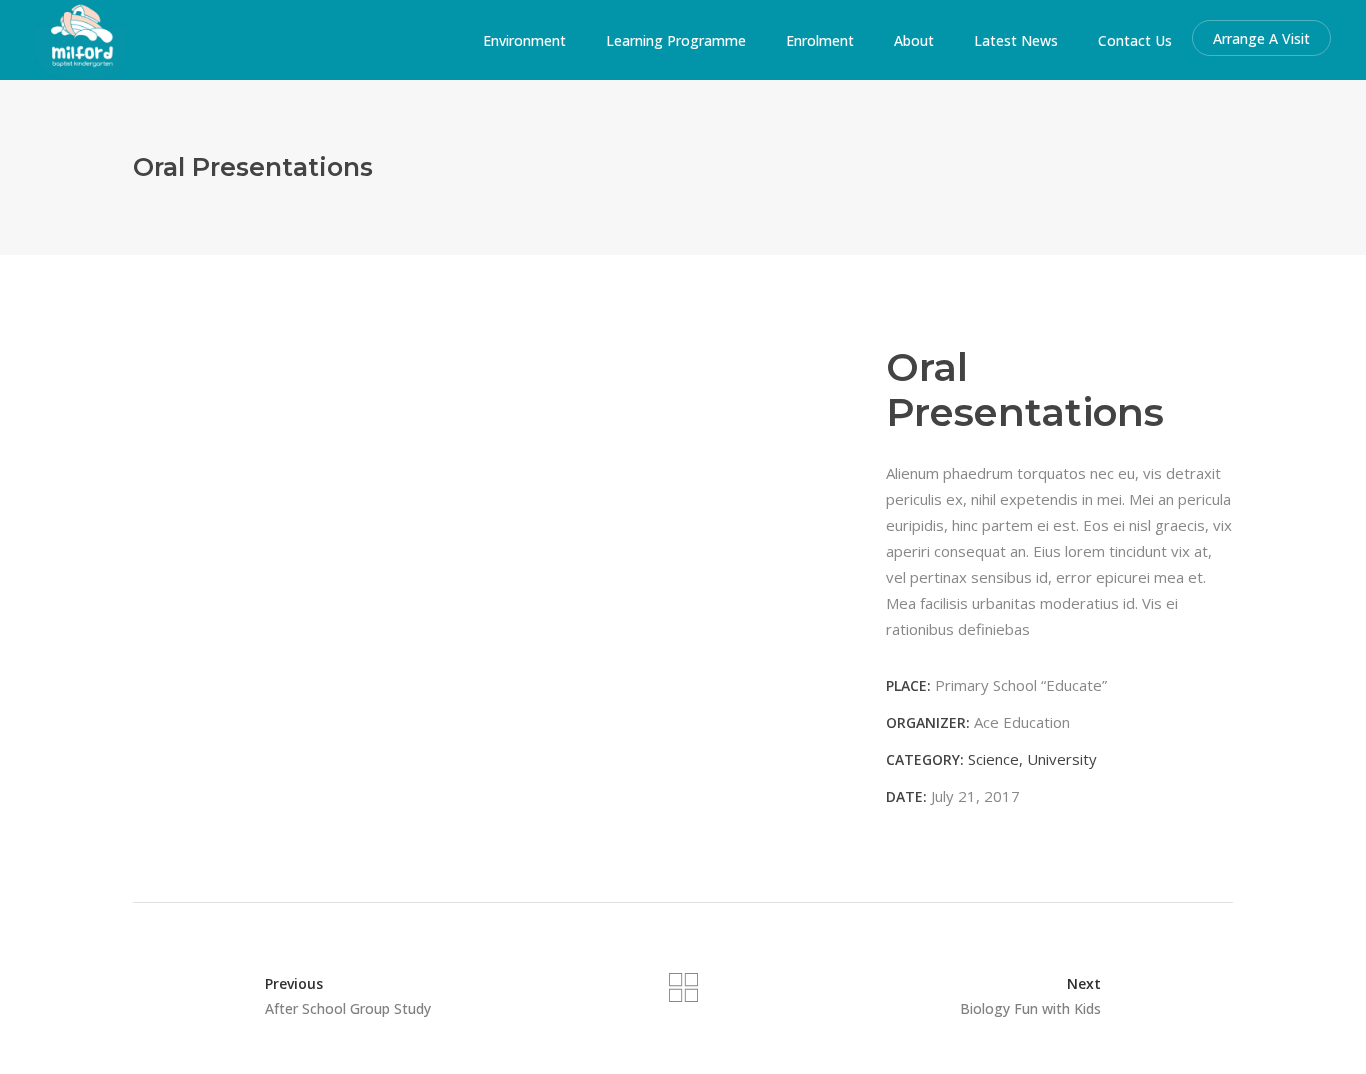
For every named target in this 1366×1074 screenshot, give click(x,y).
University (1062, 759)
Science (993, 759)
